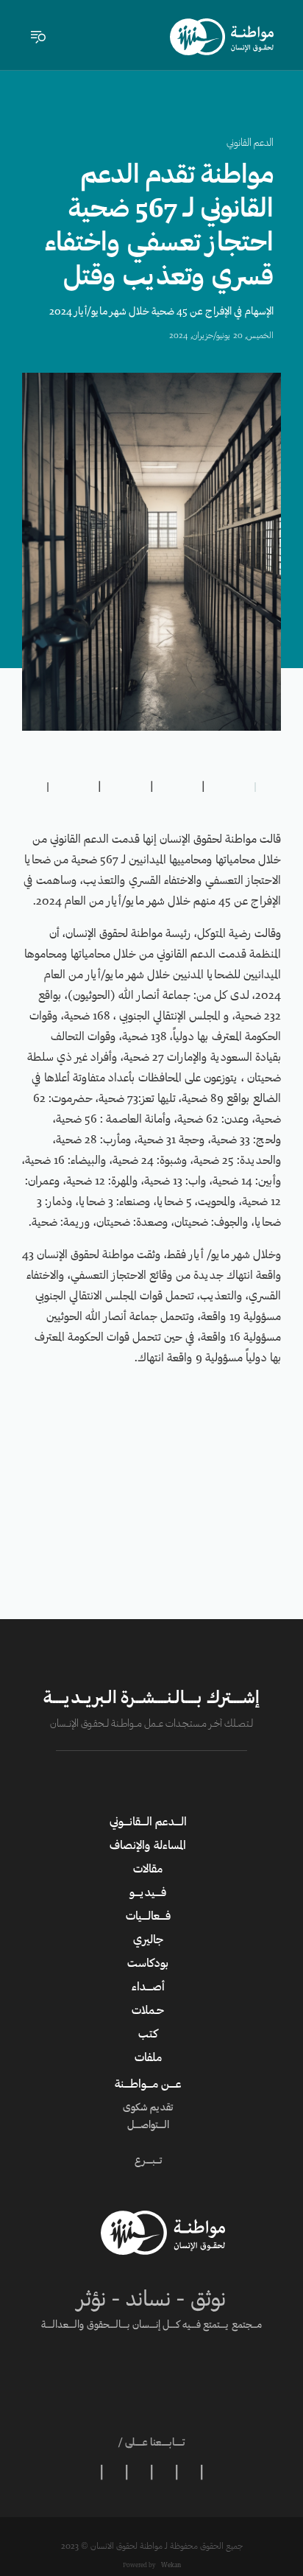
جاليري (148, 1940)
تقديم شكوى (148, 2108)
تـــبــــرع (148, 2161)
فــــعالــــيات (148, 1917)
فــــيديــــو (148, 1893)
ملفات (148, 2058)
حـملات (148, 2011)
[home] (222, 37)
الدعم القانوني (250, 144)
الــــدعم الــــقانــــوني (148, 1822)
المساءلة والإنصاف (148, 1846)
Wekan (170, 2565)
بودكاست (148, 1964)
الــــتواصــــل (148, 2126)
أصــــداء (148, 1987)
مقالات (148, 1870)
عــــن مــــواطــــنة (148, 2085)
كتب (148, 2035)
